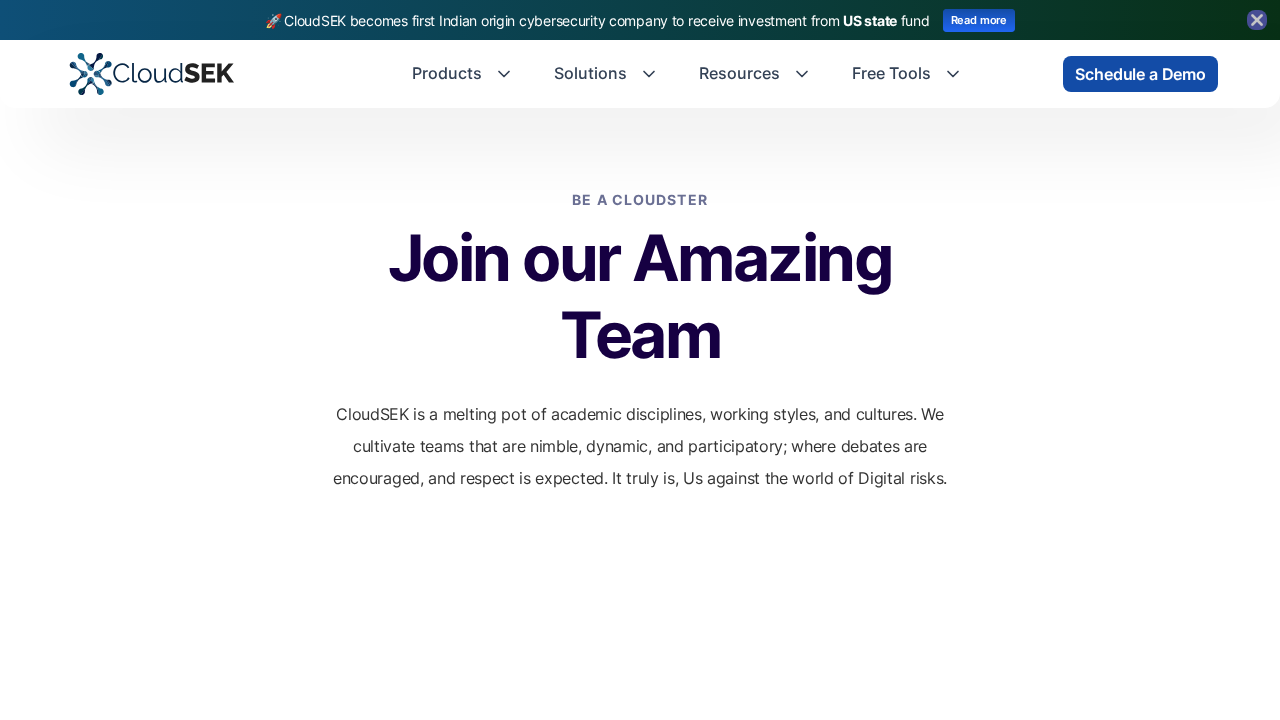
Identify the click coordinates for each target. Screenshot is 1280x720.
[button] (463, 74)
